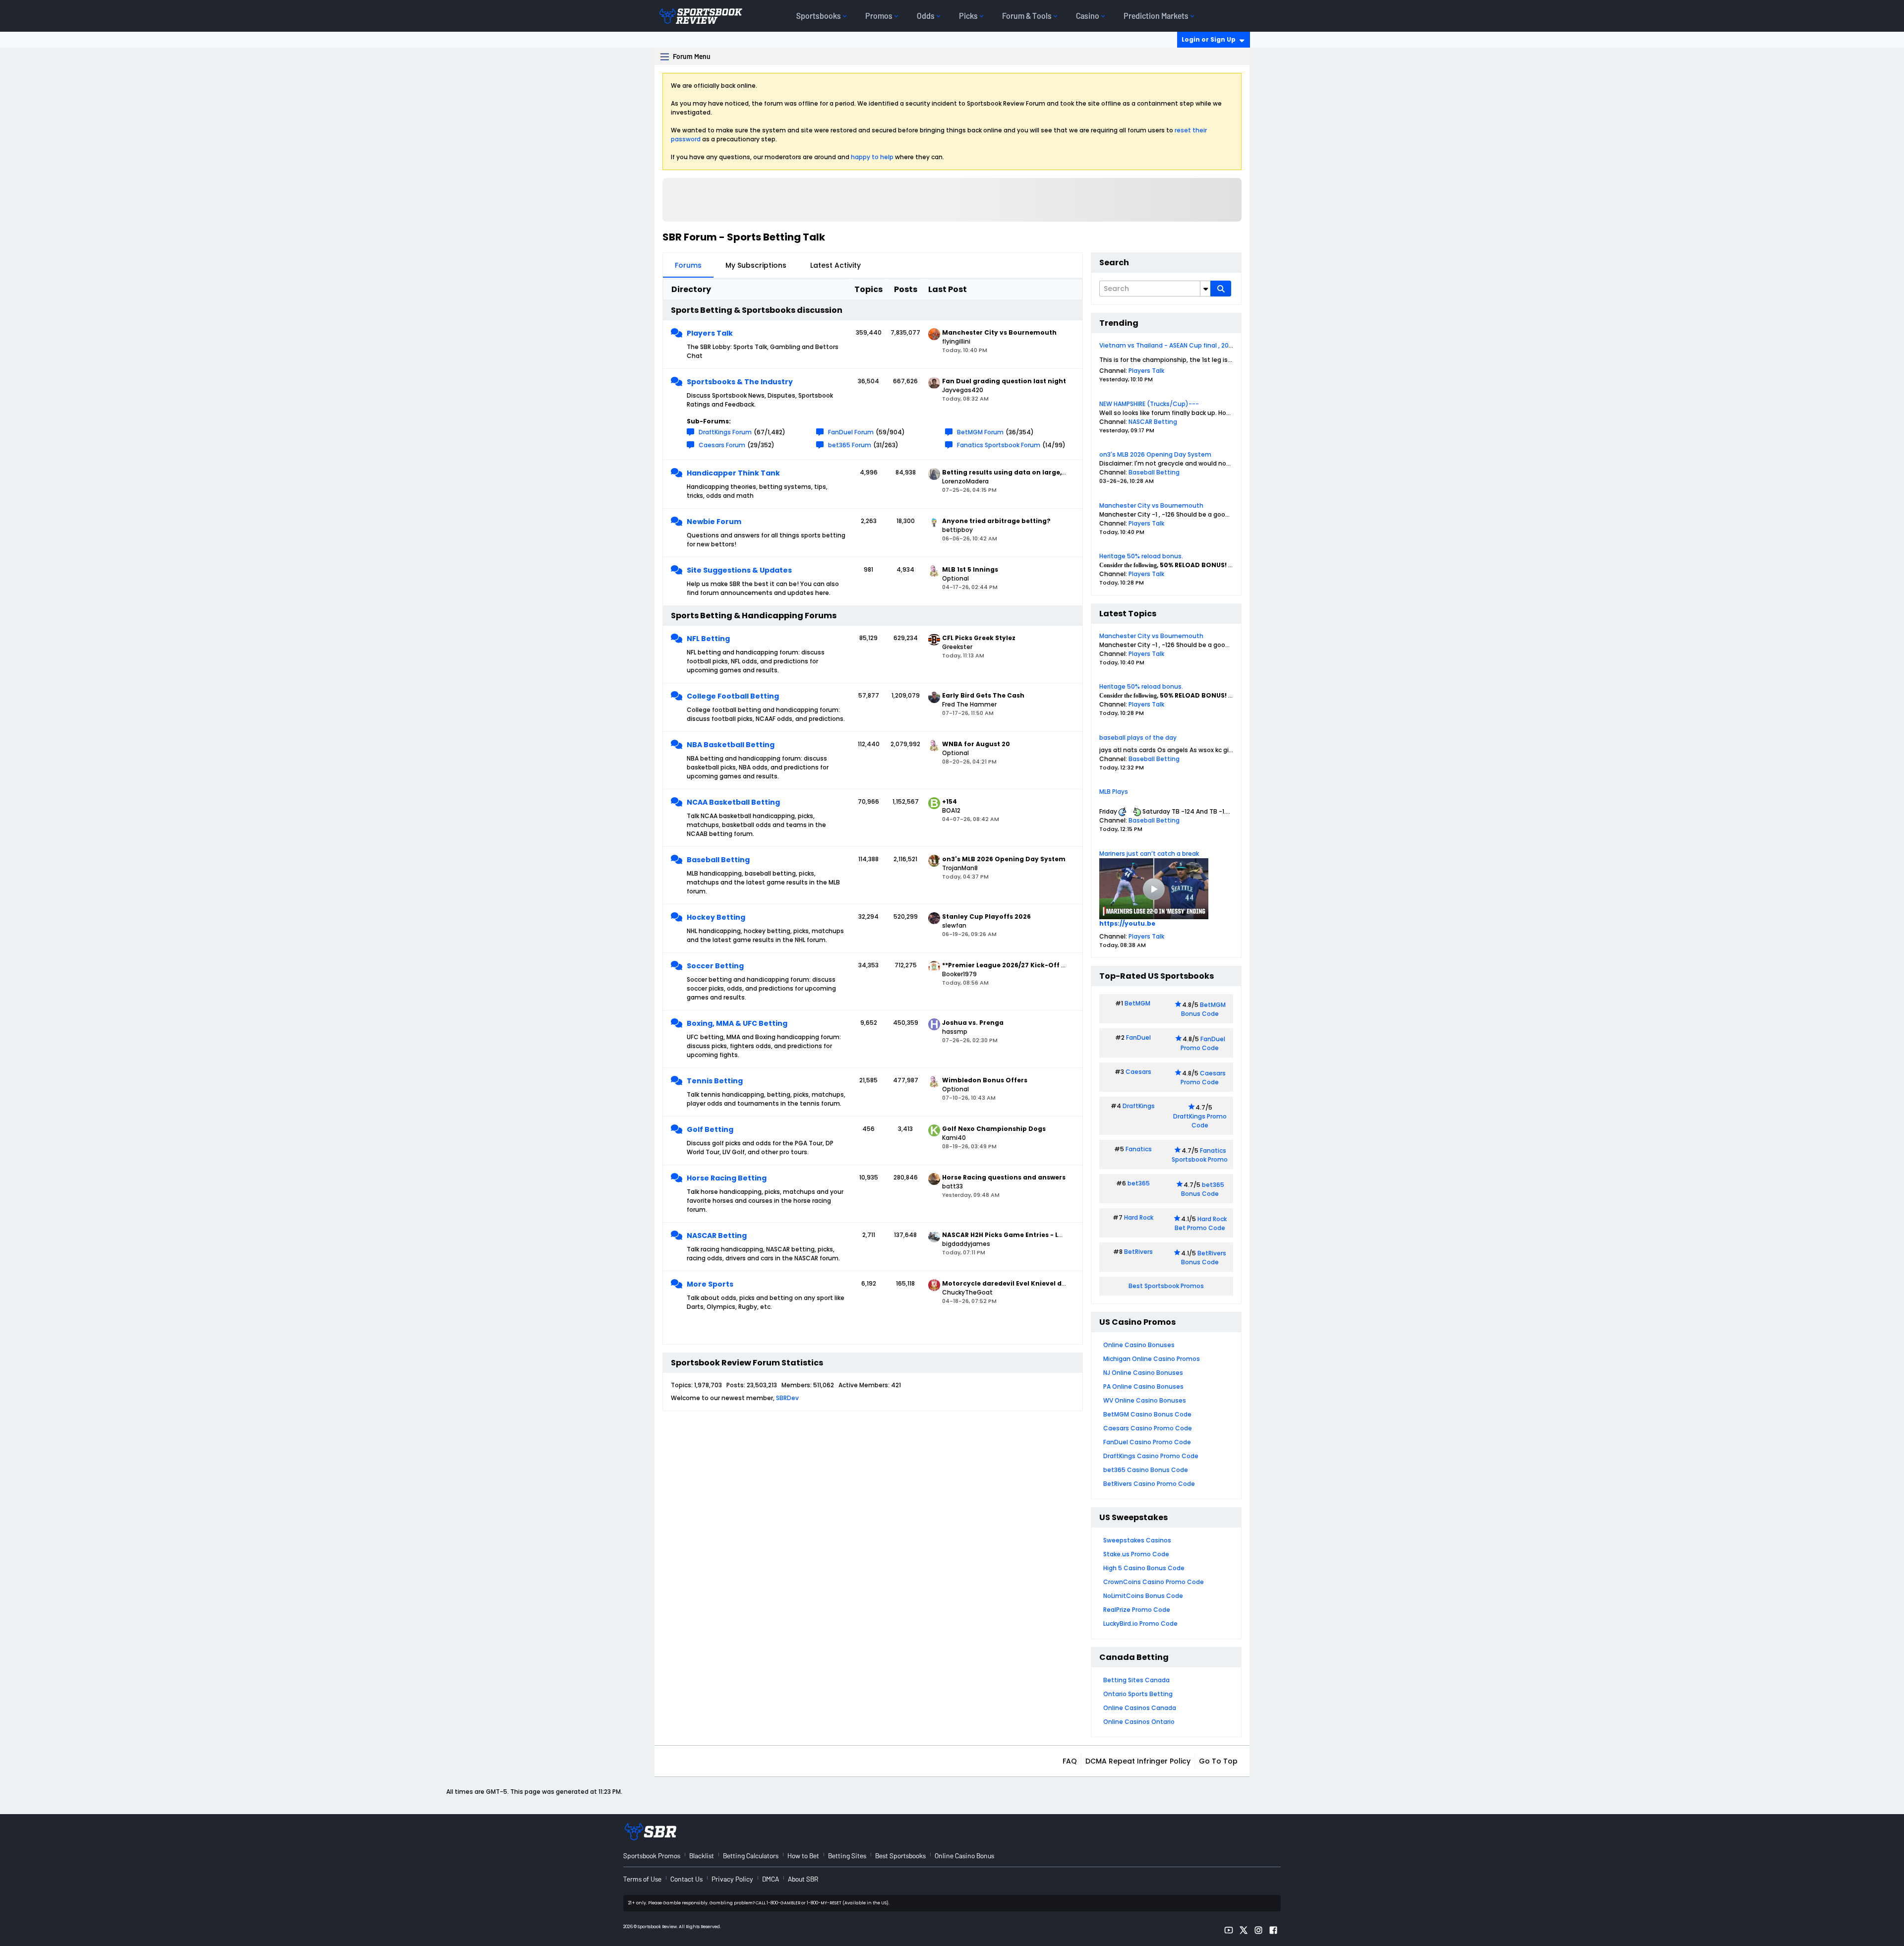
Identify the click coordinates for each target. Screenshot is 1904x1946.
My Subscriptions (756, 265)
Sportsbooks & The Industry (740, 382)
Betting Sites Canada (1136, 1680)
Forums (688, 265)
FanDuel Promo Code (1203, 1043)
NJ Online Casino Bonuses (1143, 1373)
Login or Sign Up (1209, 39)
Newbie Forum (714, 522)
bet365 (1139, 1183)
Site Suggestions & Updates (739, 570)
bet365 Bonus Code (1203, 1189)
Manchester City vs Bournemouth (1151, 505)
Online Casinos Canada (1140, 1708)
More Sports (710, 1284)
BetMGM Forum (980, 432)
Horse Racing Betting (727, 1178)
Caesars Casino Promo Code (1148, 1428)
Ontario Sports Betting (1138, 1694)
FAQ (1070, 1761)
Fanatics (1139, 1149)
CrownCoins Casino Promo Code (1154, 1582)
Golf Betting (710, 1129)
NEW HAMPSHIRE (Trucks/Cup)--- (1149, 404)
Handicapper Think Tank (733, 473)
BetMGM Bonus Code (1203, 1009)
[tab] (688, 265)
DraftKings (1139, 1106)
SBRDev (787, 1398)
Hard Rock (1139, 1217)
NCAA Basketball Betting (733, 802)
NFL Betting (708, 639)
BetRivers (1138, 1252)
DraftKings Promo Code (1200, 1121)
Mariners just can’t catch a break (1149, 854)
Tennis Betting (715, 1081)
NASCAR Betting (717, 1236)
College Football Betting (733, 696)
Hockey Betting (716, 917)
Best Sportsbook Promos (1166, 1286)
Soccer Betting (715, 966)
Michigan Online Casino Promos (1152, 1359)
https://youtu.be (1127, 923)
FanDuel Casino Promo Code (1147, 1442)
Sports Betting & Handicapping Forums (754, 616)
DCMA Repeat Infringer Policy (1138, 1761)
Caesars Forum (722, 445)
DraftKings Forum (725, 432)
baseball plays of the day (1138, 737)
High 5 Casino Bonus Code (1144, 1568)
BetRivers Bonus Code (1204, 1258)
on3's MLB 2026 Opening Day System (1155, 454)
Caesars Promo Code (1203, 1078)
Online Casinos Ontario (1139, 1722)
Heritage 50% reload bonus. (1141, 556)
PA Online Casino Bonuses (1143, 1386)
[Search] (1221, 289)
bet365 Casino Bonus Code (1146, 1470)
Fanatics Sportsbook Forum (999, 445)
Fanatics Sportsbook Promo (1200, 1155)
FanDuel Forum (851, 432)
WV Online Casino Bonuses (1145, 1400)
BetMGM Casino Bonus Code (1147, 1414)
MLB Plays (1114, 792)
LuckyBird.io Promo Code (1140, 1623)
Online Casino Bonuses (1139, 1345)
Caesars (1138, 1072)
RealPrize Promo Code (1137, 1610)
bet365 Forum (850, 445)
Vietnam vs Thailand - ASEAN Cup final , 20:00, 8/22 (1177, 345)
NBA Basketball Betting (731, 745)
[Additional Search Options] (1205, 289)
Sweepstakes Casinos (1137, 1540)
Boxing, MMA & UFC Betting (737, 1023)
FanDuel (1138, 1037)
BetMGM (1137, 1003)
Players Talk (710, 333)
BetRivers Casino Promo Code (1149, 1484)
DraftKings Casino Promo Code (1151, 1456)
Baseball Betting (718, 860)
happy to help (872, 157)
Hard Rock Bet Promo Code (1201, 1223)
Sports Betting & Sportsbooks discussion (757, 310)
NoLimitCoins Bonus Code (1143, 1596)
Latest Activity (835, 265)
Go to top (1218, 1761)
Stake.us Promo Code (1136, 1554)
